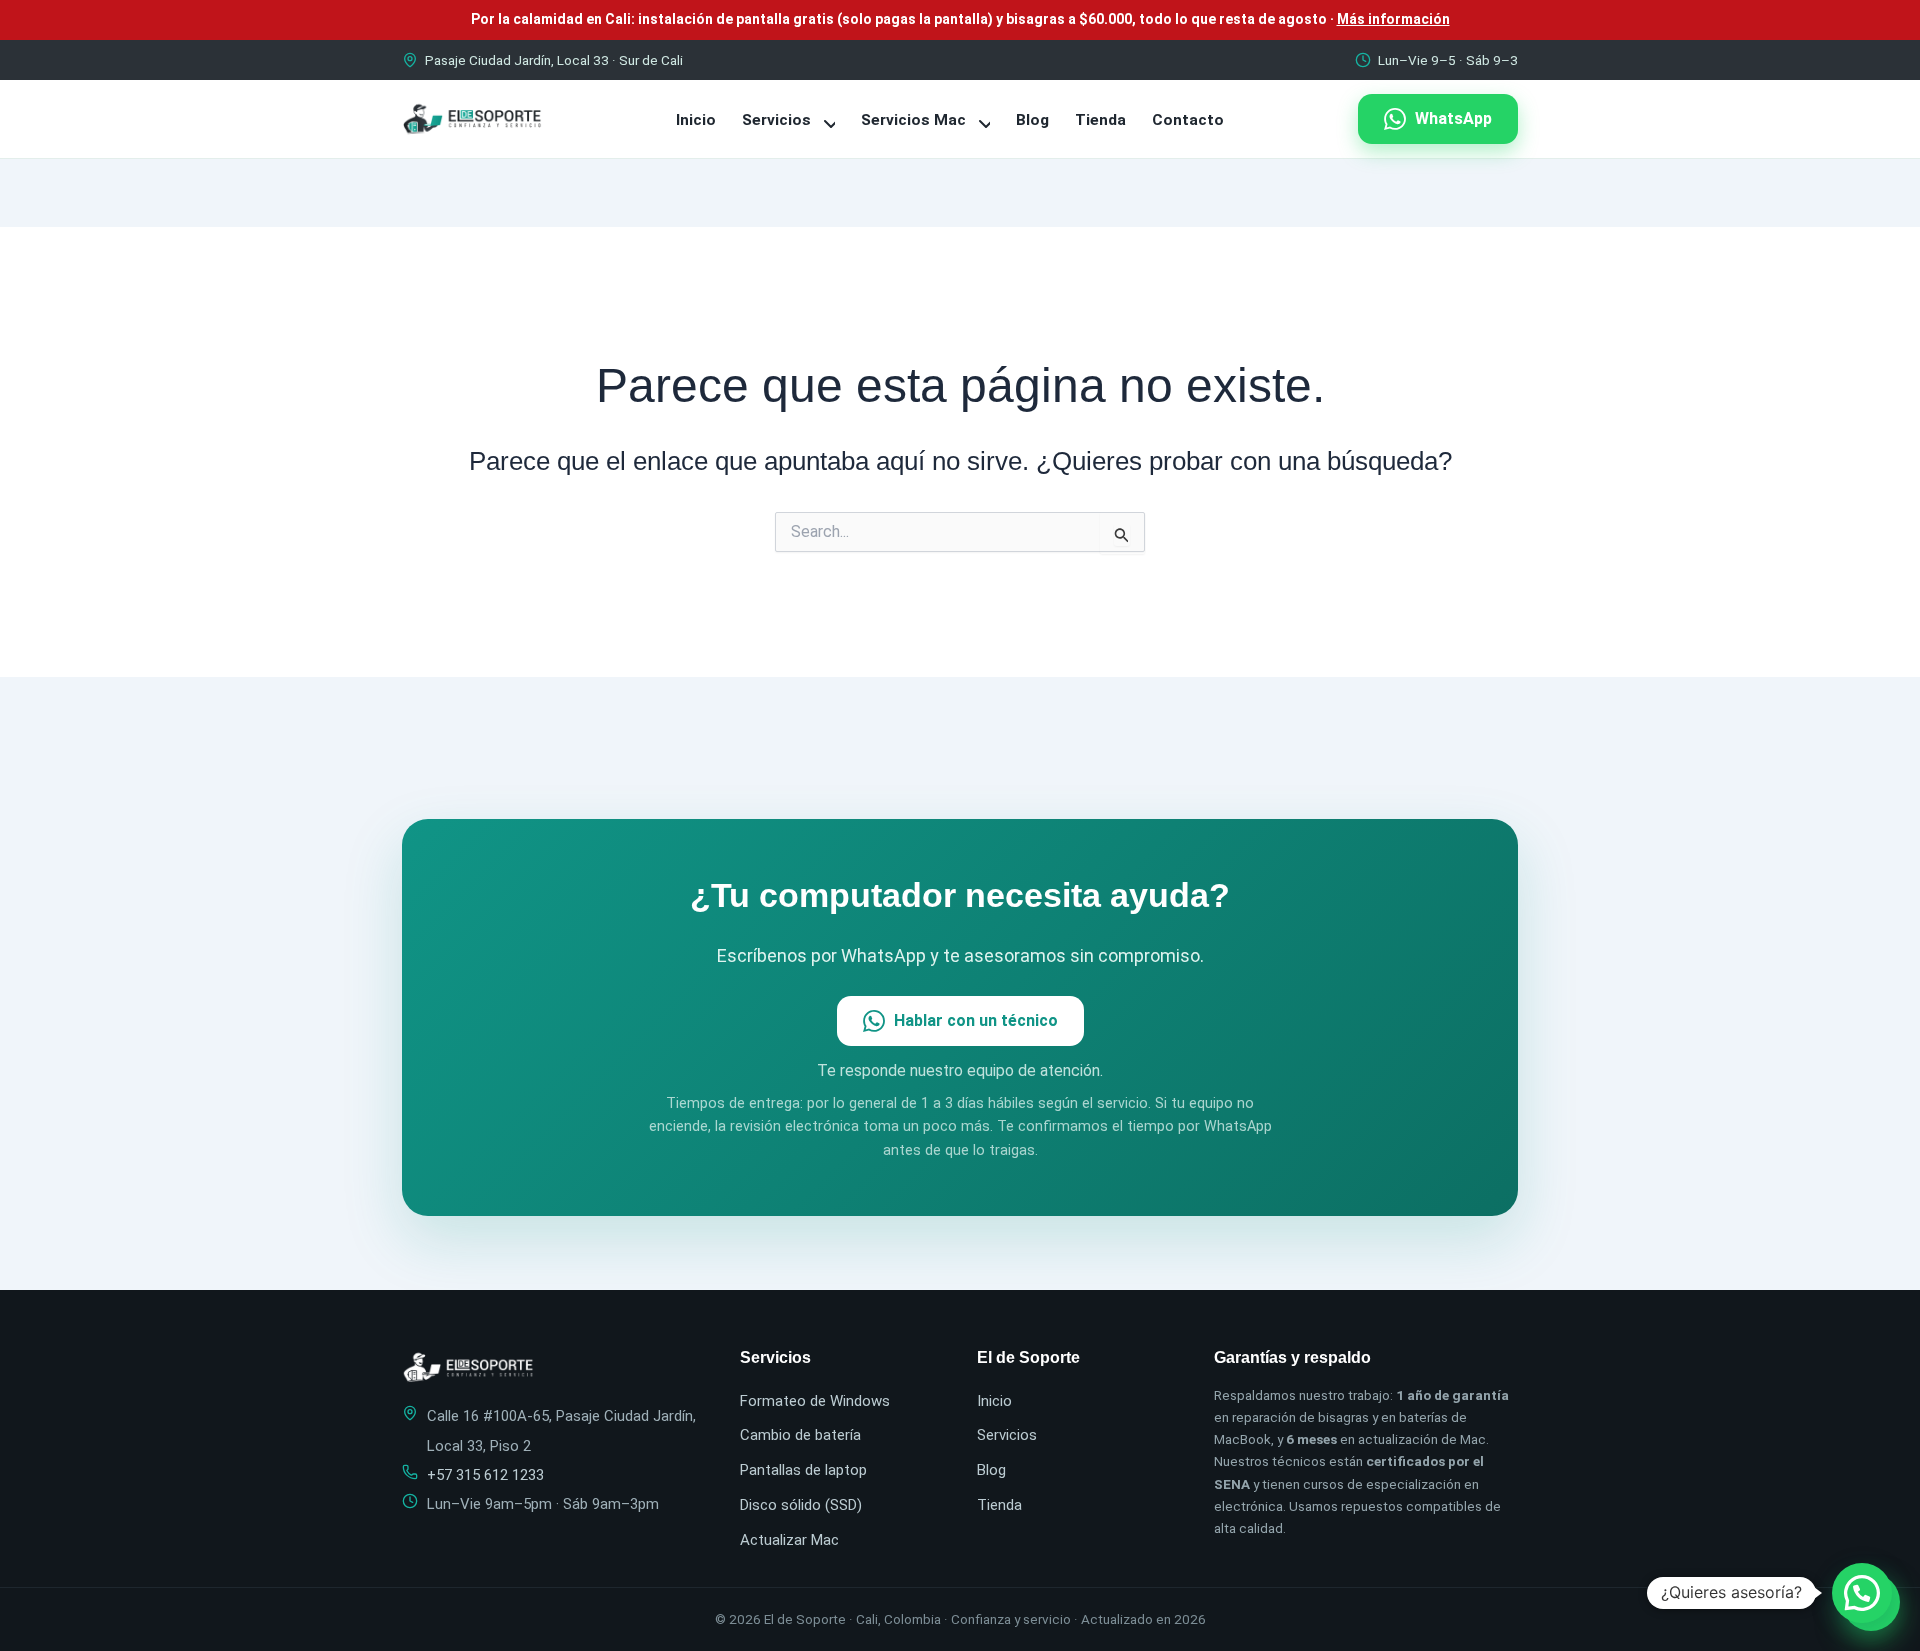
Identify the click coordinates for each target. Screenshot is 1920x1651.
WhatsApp (1453, 118)
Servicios (778, 120)
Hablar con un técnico (976, 1020)
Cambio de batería (800, 1435)
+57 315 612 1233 (485, 1475)
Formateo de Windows (815, 1401)
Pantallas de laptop (803, 1470)
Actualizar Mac (789, 1540)
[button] (1862, 1593)
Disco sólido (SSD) (801, 1505)
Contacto (1188, 120)
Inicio (696, 120)
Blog (1032, 120)
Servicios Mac (915, 120)
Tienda (1100, 120)
